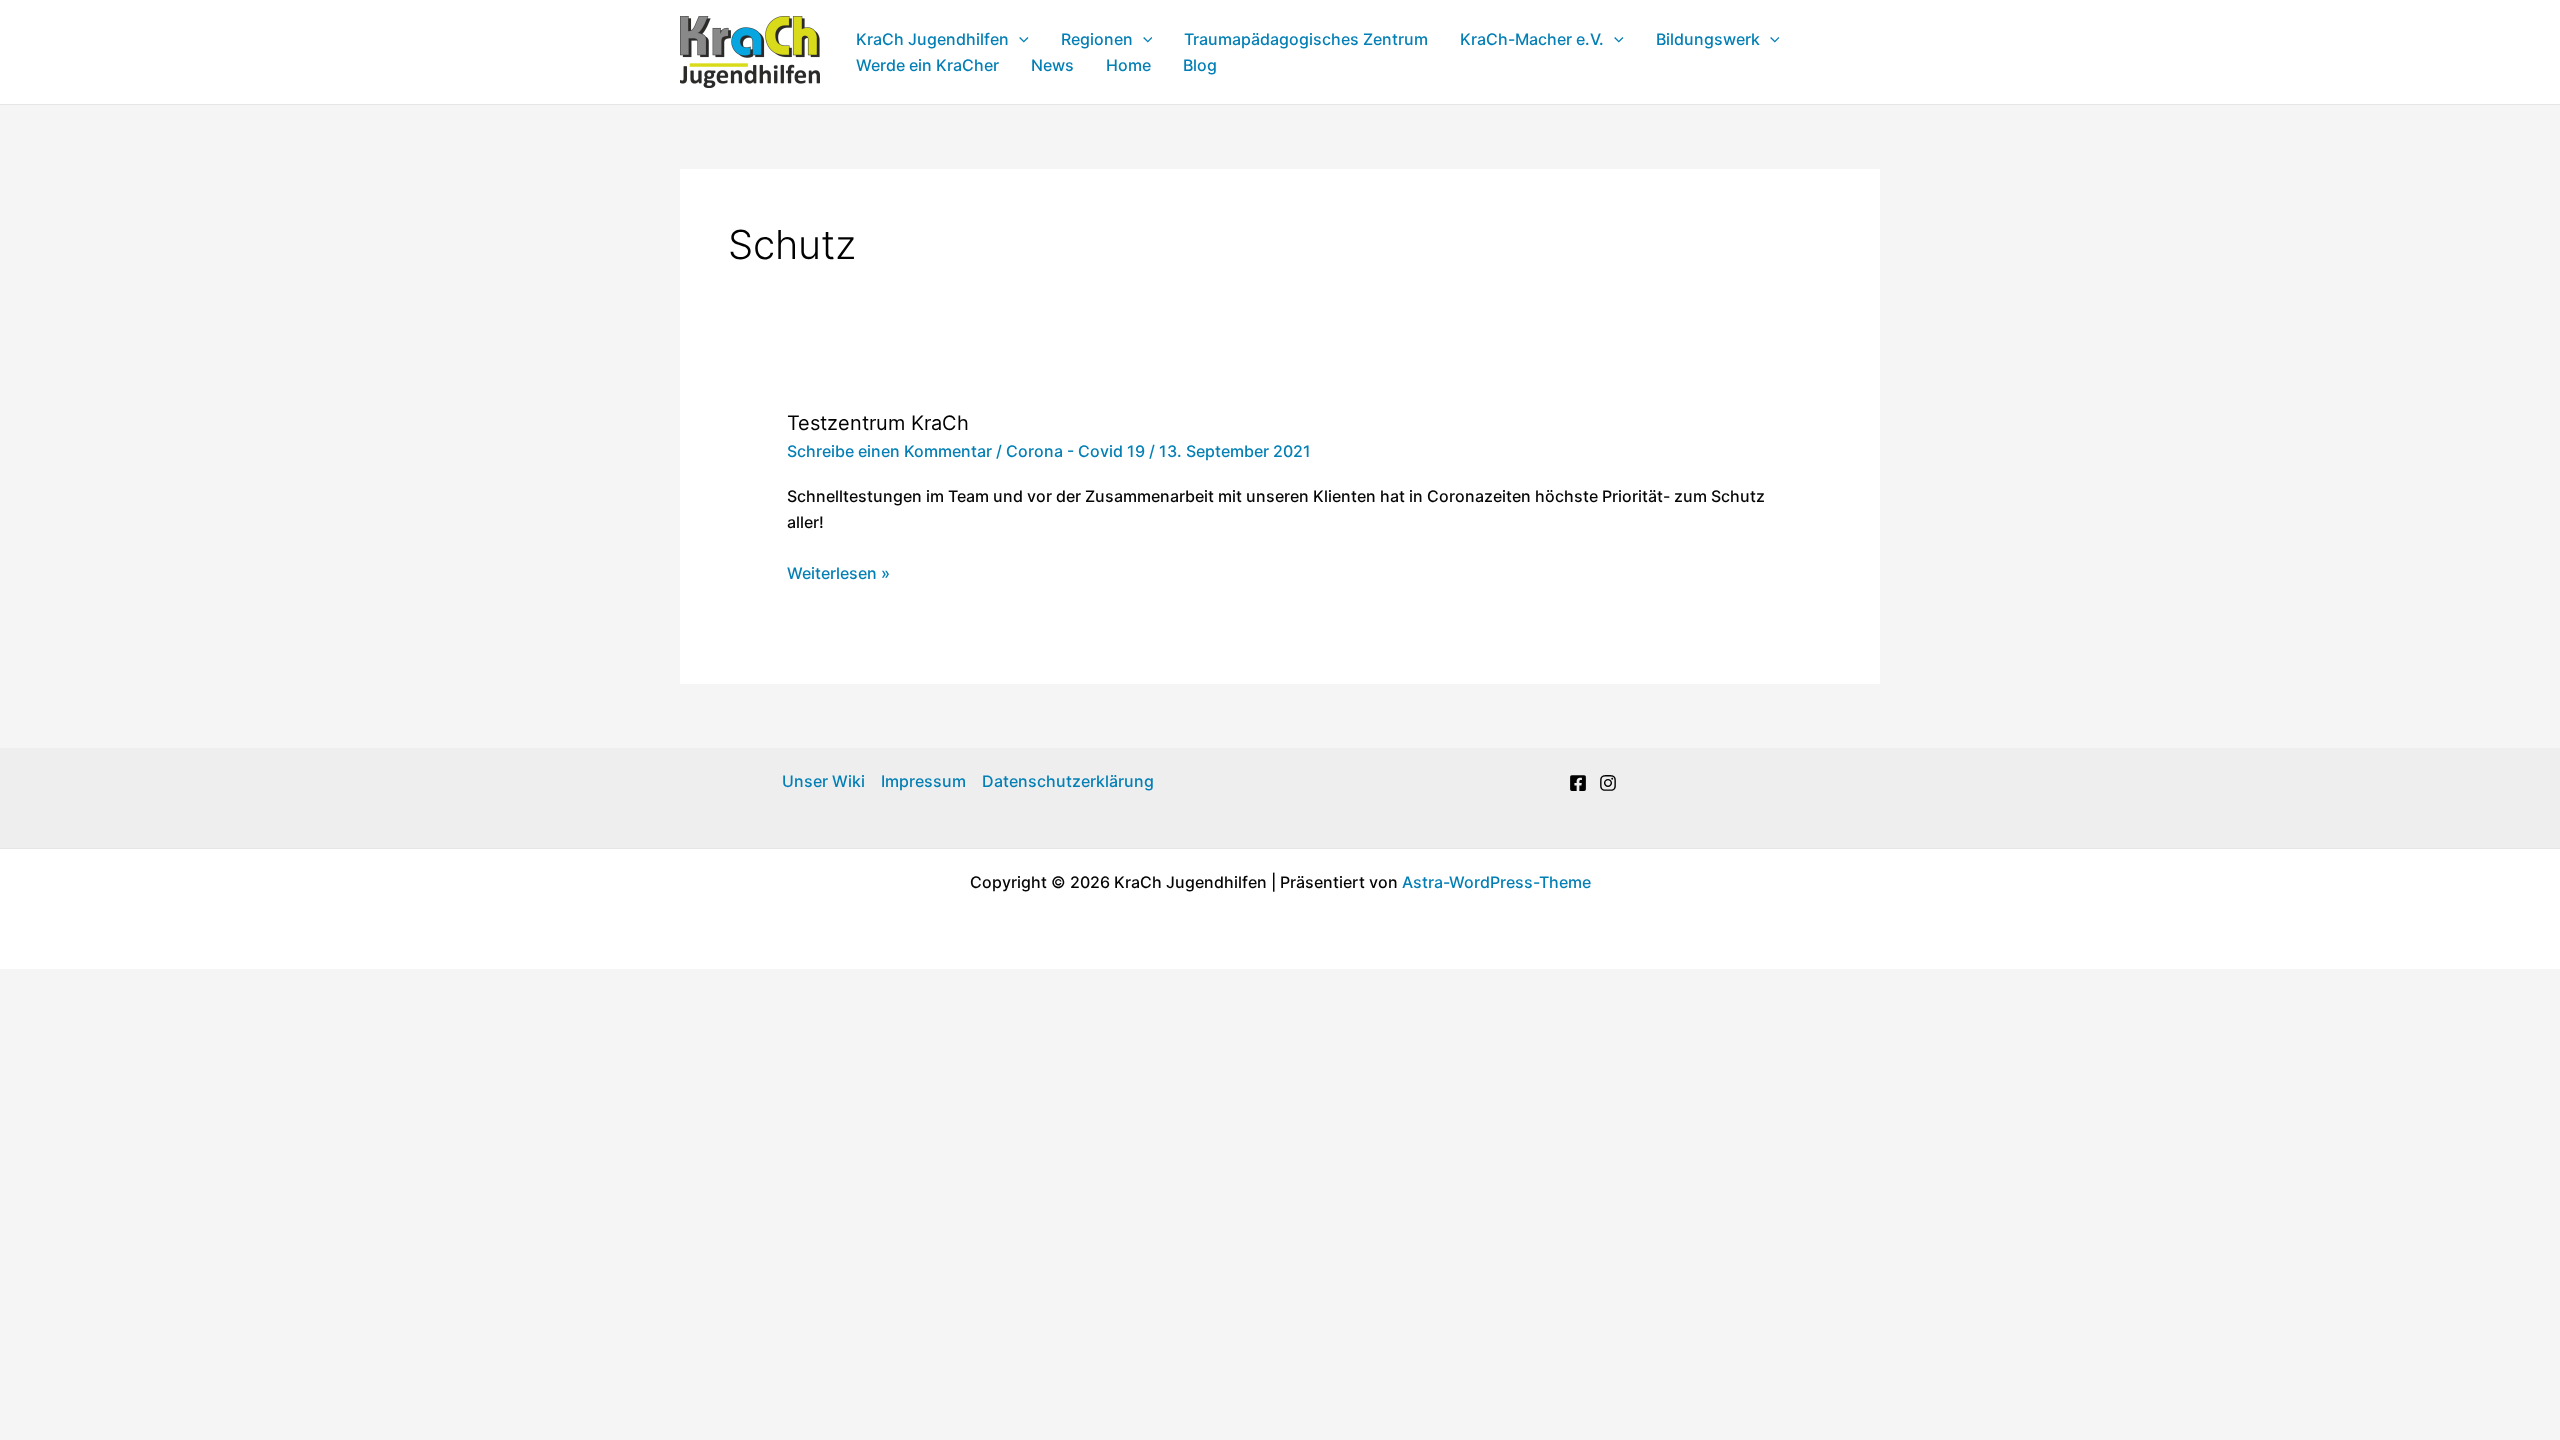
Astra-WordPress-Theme (1496, 882)
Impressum (923, 781)
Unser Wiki (823, 781)
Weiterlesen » (838, 574)
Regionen (1097, 39)
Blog (1200, 65)
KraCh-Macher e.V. (1532, 39)
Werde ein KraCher (927, 65)
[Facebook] (1578, 783)
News (1052, 65)
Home (1128, 65)
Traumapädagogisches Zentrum (1306, 39)
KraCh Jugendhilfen (932, 39)
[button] (1019, 39)
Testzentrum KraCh (878, 423)
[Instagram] (1608, 783)
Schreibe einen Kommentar (889, 451)
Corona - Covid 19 (1075, 451)
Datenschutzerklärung (1068, 781)
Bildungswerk (1708, 39)
